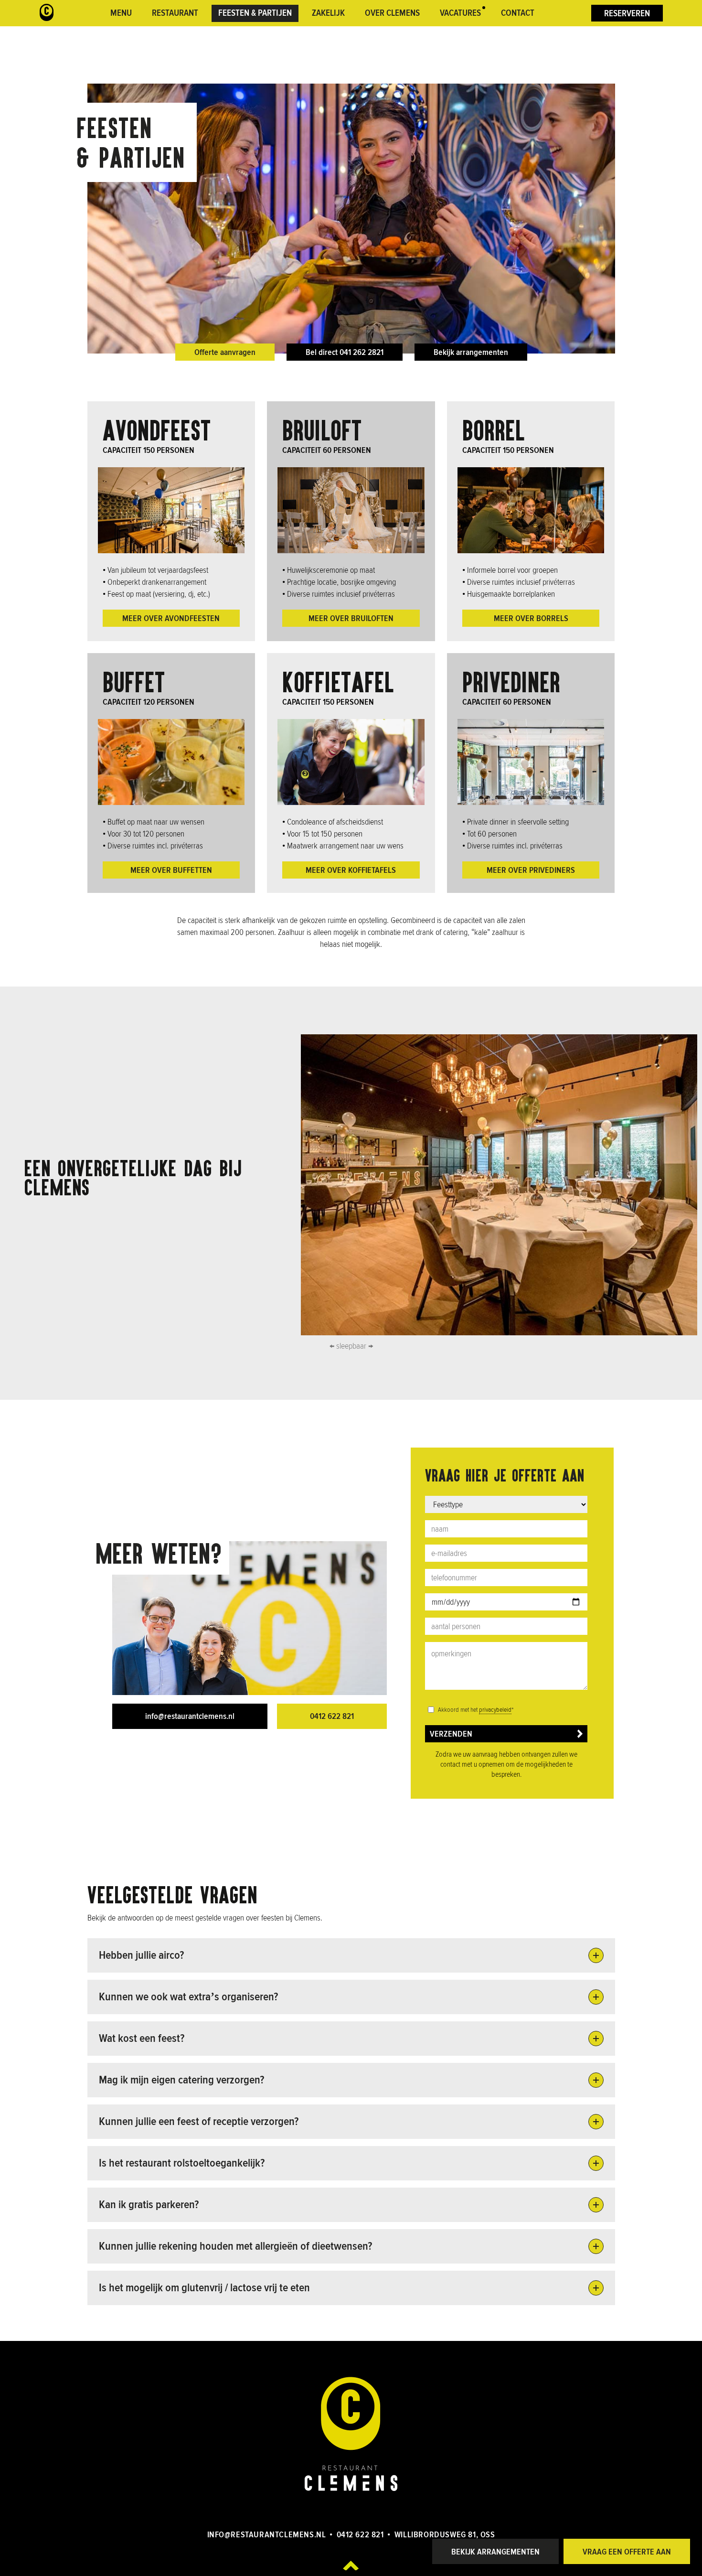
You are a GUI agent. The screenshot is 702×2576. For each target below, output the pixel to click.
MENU (121, 13)
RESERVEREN (627, 14)
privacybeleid (495, 1710)
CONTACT (518, 13)
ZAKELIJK (328, 13)
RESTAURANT (175, 13)
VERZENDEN (451, 1734)
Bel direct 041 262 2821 (345, 352)
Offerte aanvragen (225, 352)
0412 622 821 (332, 1716)
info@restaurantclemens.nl (190, 1716)
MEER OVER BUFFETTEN (171, 870)
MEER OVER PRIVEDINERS (531, 870)
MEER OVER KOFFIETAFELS (351, 870)
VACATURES (460, 13)
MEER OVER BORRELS (531, 618)
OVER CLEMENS (392, 13)
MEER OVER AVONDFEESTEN (171, 618)
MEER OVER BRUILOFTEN (351, 618)
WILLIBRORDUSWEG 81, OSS (445, 2534)
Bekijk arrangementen (471, 352)
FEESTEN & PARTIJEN (255, 13)
